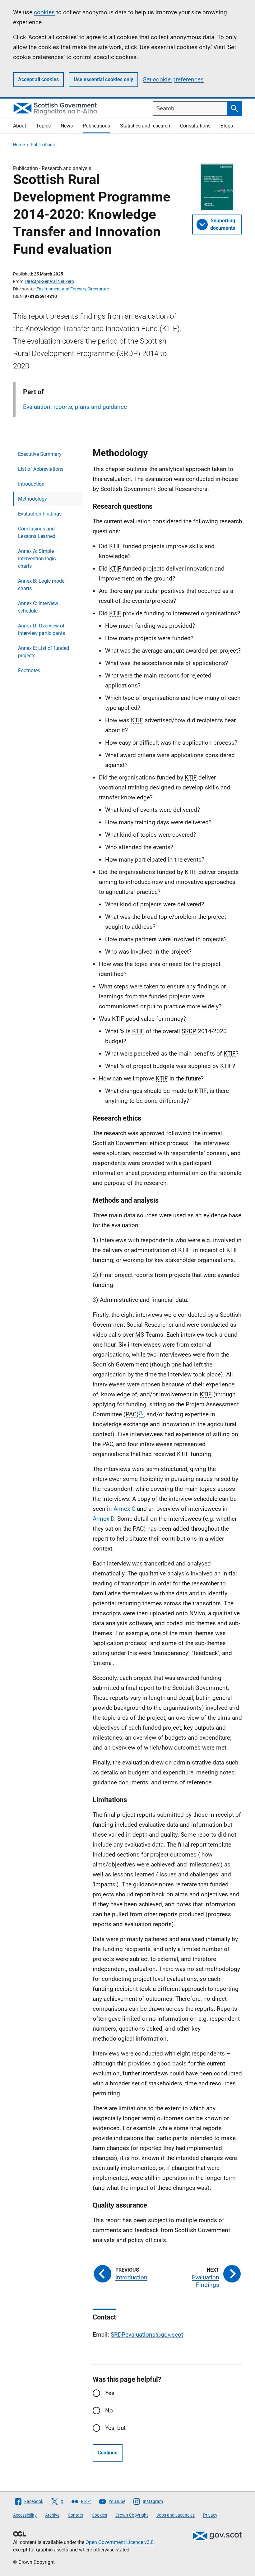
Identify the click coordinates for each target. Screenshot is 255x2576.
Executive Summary (40, 454)
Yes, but (115, 2428)
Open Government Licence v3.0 (120, 2542)
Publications (96, 126)
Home (19, 145)
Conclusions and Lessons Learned (37, 532)
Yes (110, 2393)
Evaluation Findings (40, 514)
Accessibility (25, 2515)
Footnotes (29, 671)
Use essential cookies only (103, 79)
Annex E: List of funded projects (44, 652)
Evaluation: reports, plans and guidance (75, 407)
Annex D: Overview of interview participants (42, 629)
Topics (43, 126)
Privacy (210, 2515)
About (20, 126)
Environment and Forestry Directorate (73, 289)
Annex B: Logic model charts (42, 585)
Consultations (195, 126)
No (109, 2410)
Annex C (124, 1509)
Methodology (32, 499)
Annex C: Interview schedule (38, 607)
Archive (52, 2515)
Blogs (227, 126)
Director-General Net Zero (50, 281)
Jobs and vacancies (176, 2515)
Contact (76, 2515)
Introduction (31, 484)
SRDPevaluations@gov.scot (147, 2335)
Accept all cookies (38, 79)
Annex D (103, 1519)
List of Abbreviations (41, 469)
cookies (44, 12)
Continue (108, 2453)
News (67, 126)
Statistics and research (145, 126)
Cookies (99, 2515)
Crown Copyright (132, 2515)
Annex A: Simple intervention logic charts (37, 559)
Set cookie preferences (173, 79)
